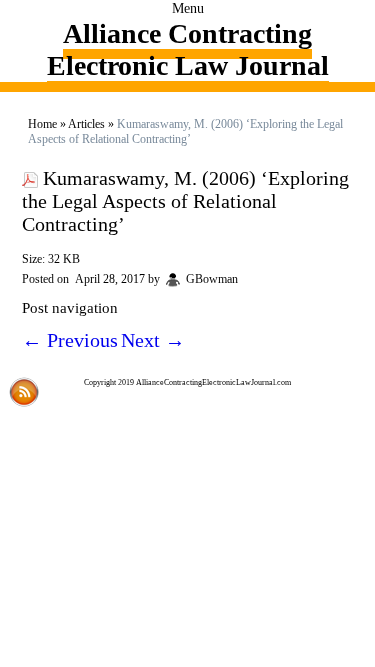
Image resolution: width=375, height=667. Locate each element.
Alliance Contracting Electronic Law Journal (188, 49)
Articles (86, 124)
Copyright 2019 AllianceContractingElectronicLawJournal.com (187, 382)
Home (42, 124)
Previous (70, 340)
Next (153, 340)
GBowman (212, 279)
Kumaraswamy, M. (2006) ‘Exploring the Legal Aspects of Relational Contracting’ (185, 201)
